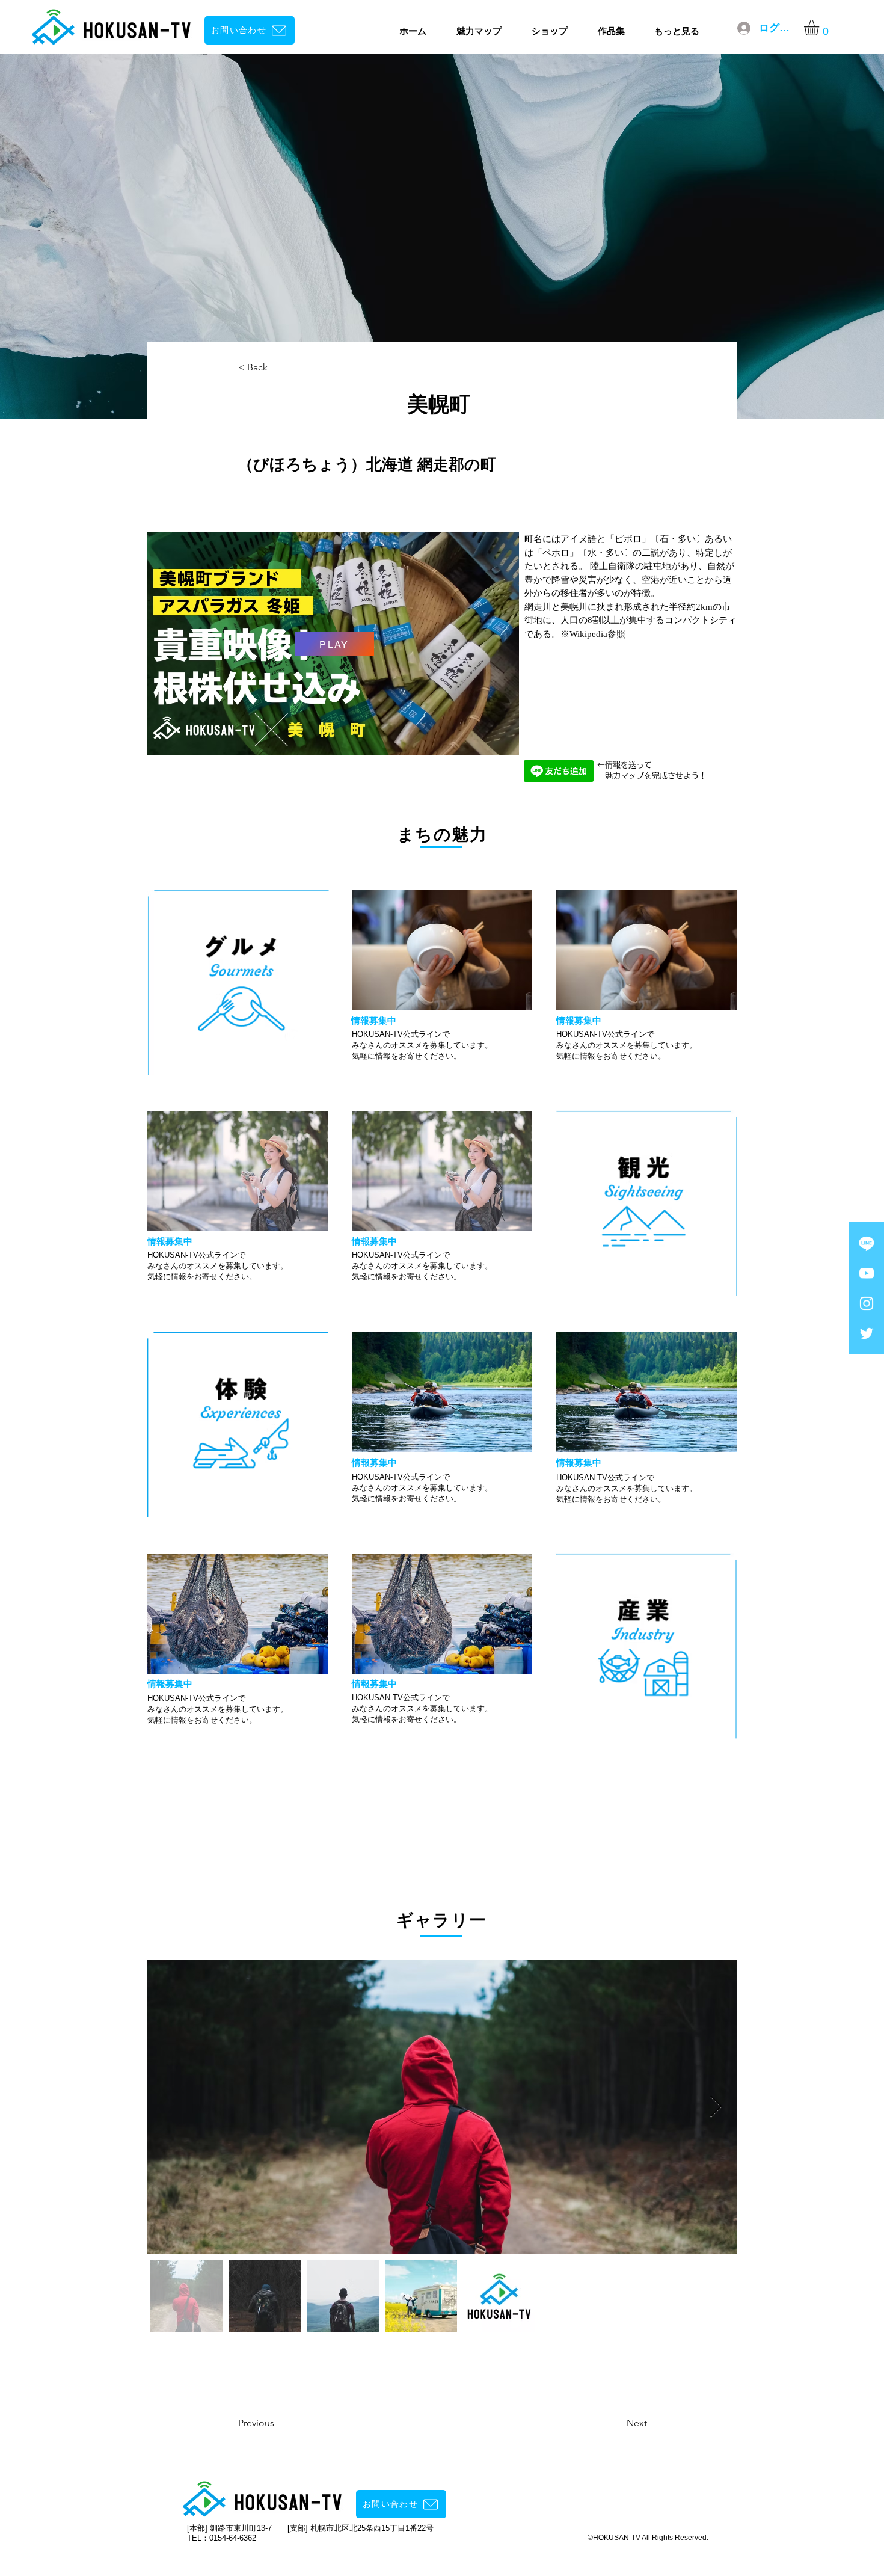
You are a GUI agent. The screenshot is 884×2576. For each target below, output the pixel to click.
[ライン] (867, 1243)
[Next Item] (716, 2107)
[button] (820, 28)
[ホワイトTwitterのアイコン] (867, 1333)
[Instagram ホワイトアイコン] (867, 1303)
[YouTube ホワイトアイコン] (867, 1273)
